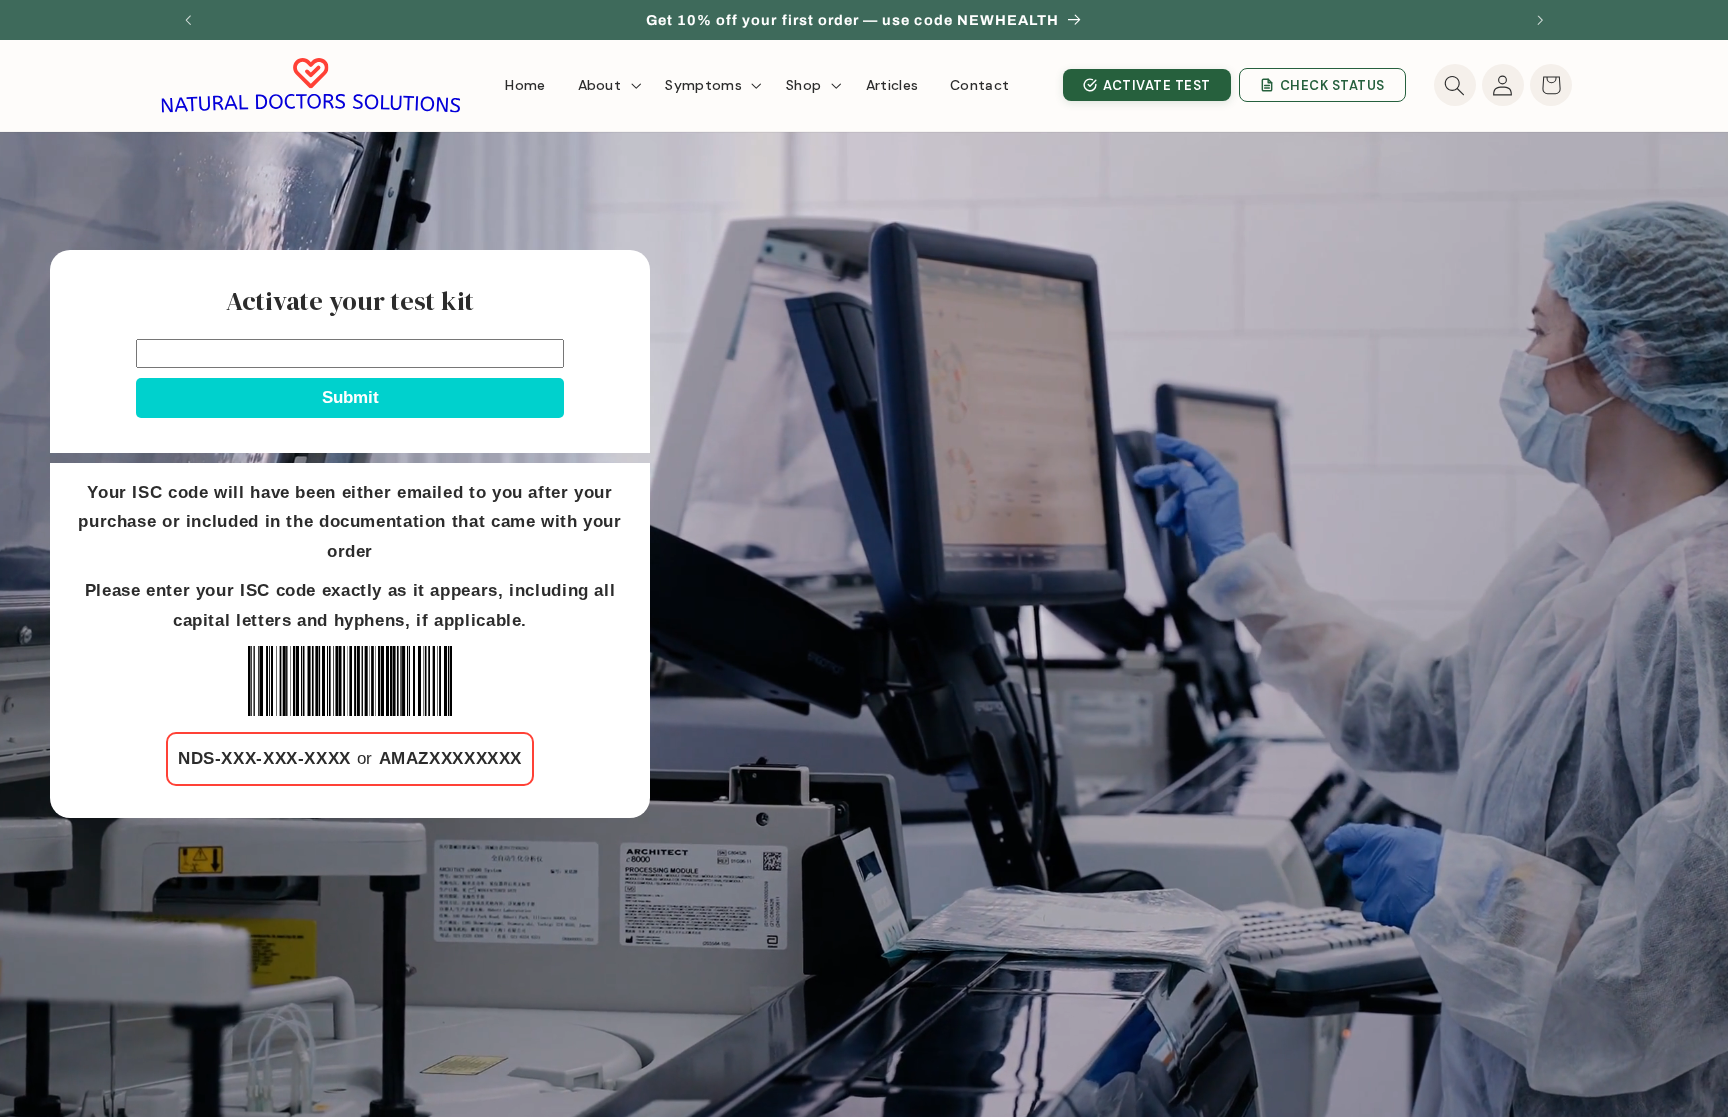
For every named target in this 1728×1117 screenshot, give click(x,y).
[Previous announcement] (188, 20)
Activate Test (1157, 85)
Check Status (1332, 85)
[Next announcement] (1540, 20)
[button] (606, 85)
